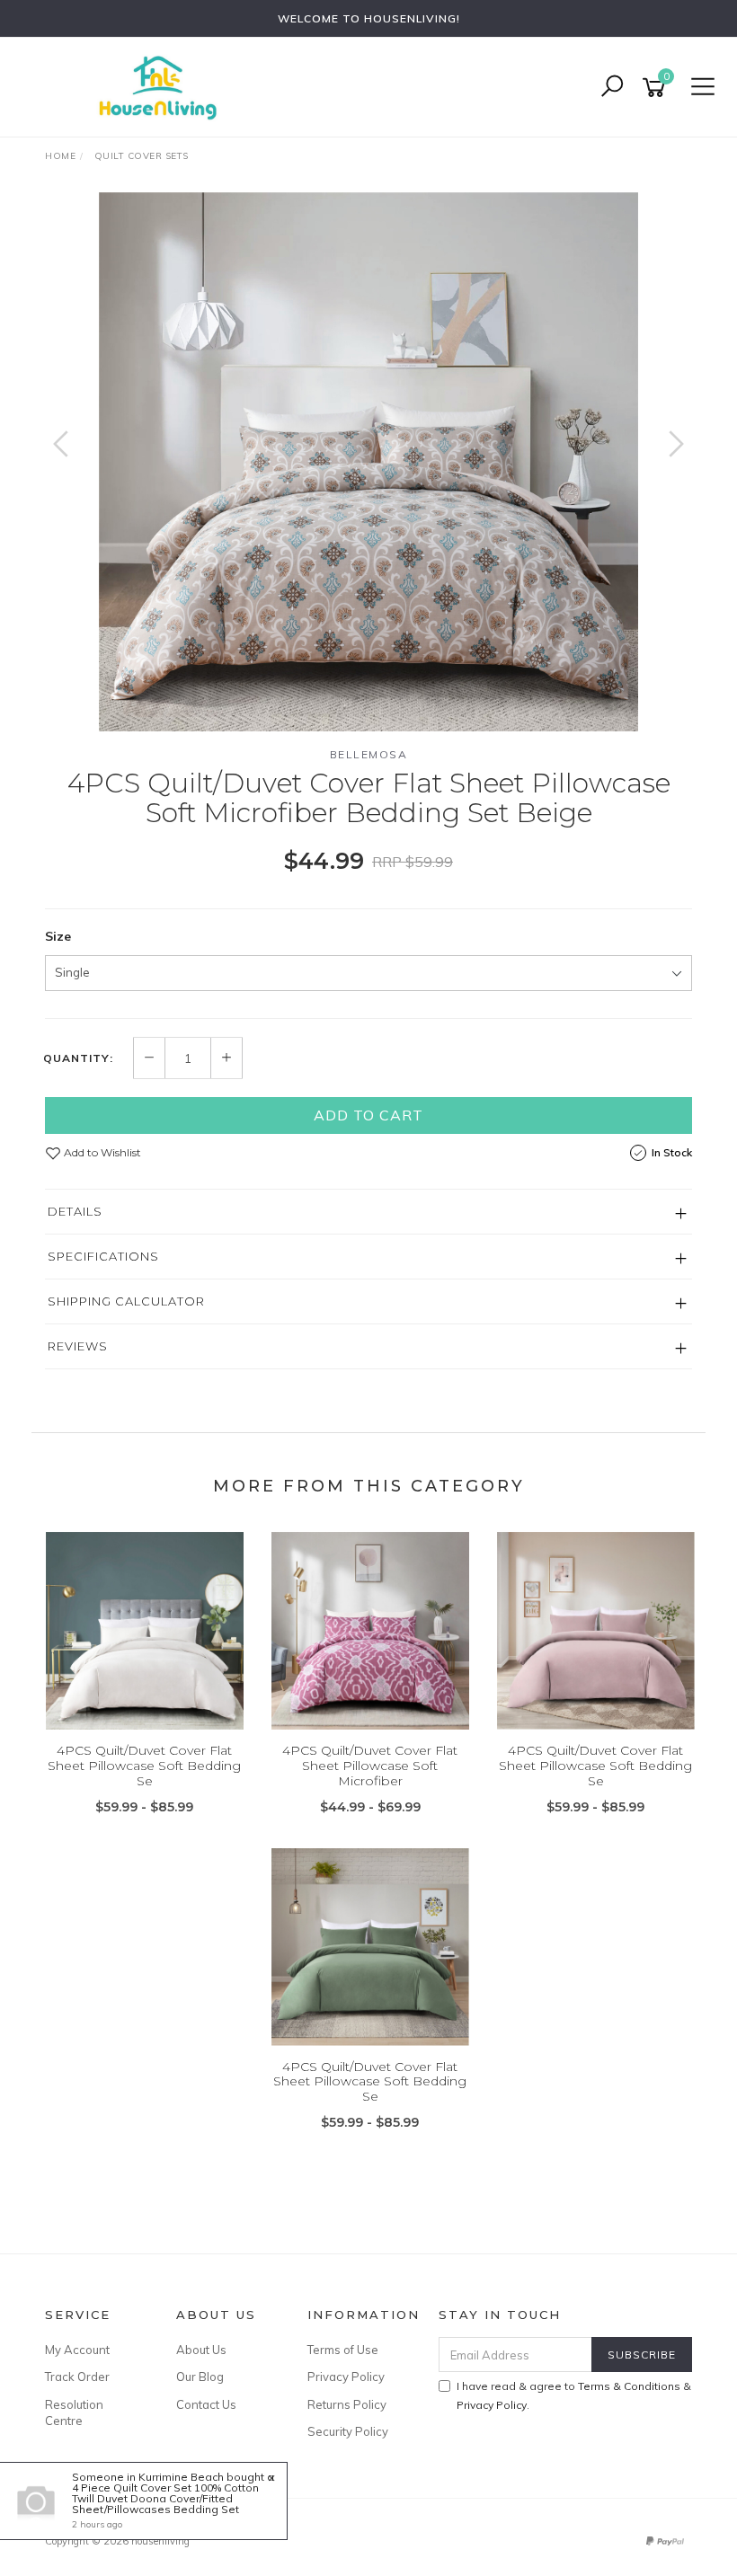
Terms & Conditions (629, 2386)
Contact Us (206, 2404)
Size (58, 936)
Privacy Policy (346, 2377)
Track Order (77, 2377)
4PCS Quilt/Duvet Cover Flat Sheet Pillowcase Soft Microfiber (370, 1766)
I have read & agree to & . (574, 2395)
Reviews (78, 1346)
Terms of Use (343, 2350)
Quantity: (78, 1058)
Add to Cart (368, 1115)
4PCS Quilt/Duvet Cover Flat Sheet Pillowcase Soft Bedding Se (144, 1766)
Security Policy (348, 2431)
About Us (201, 2350)
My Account (77, 2350)
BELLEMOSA (369, 754)
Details (75, 1211)
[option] (368, 462)
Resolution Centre (74, 2412)
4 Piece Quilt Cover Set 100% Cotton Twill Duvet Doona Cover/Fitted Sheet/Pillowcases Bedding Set (165, 2498)
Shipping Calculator (126, 1301)
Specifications (103, 1256)
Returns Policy (347, 2404)
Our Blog (200, 2377)
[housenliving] (162, 86)
